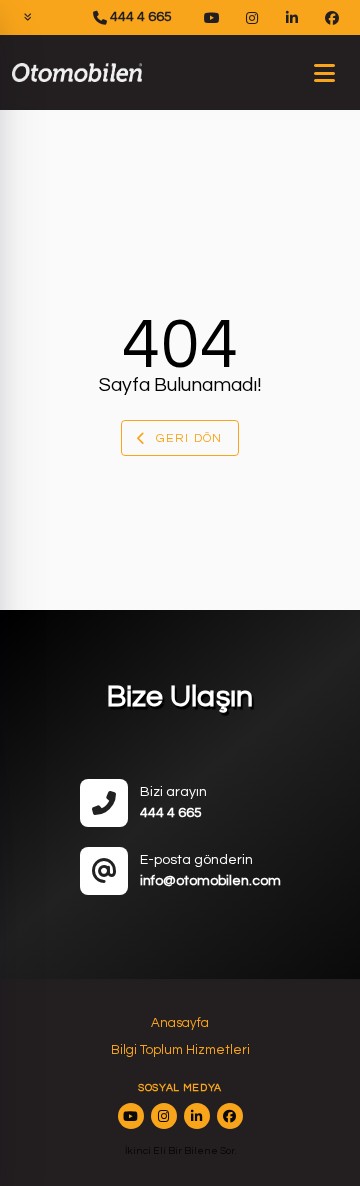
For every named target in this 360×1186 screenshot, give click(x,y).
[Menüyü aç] (324, 73)
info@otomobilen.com (210, 881)
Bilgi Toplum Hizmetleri (180, 1050)
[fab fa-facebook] (230, 1116)
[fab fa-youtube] (131, 1116)
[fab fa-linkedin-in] (197, 1116)
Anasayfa (180, 1023)
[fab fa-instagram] (164, 1116)
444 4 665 (139, 17)
